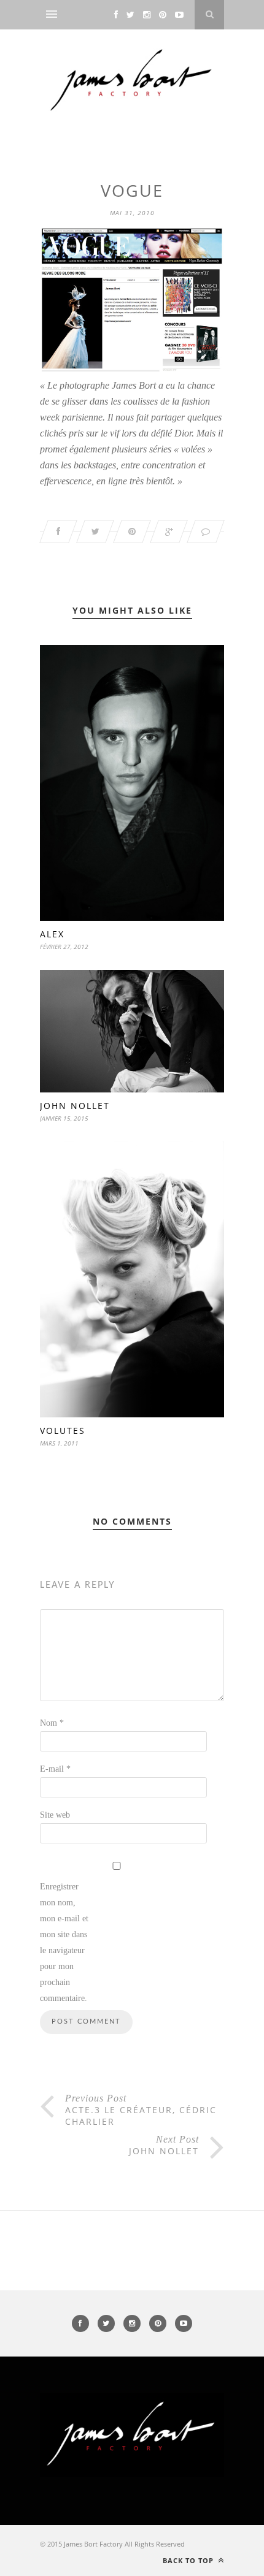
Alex (52, 934)
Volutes (63, 1431)
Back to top (189, 2560)
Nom (52, 1723)
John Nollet (75, 1106)
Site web (55, 1815)
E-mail (55, 1769)
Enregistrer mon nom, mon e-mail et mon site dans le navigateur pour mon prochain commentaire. (64, 1942)
